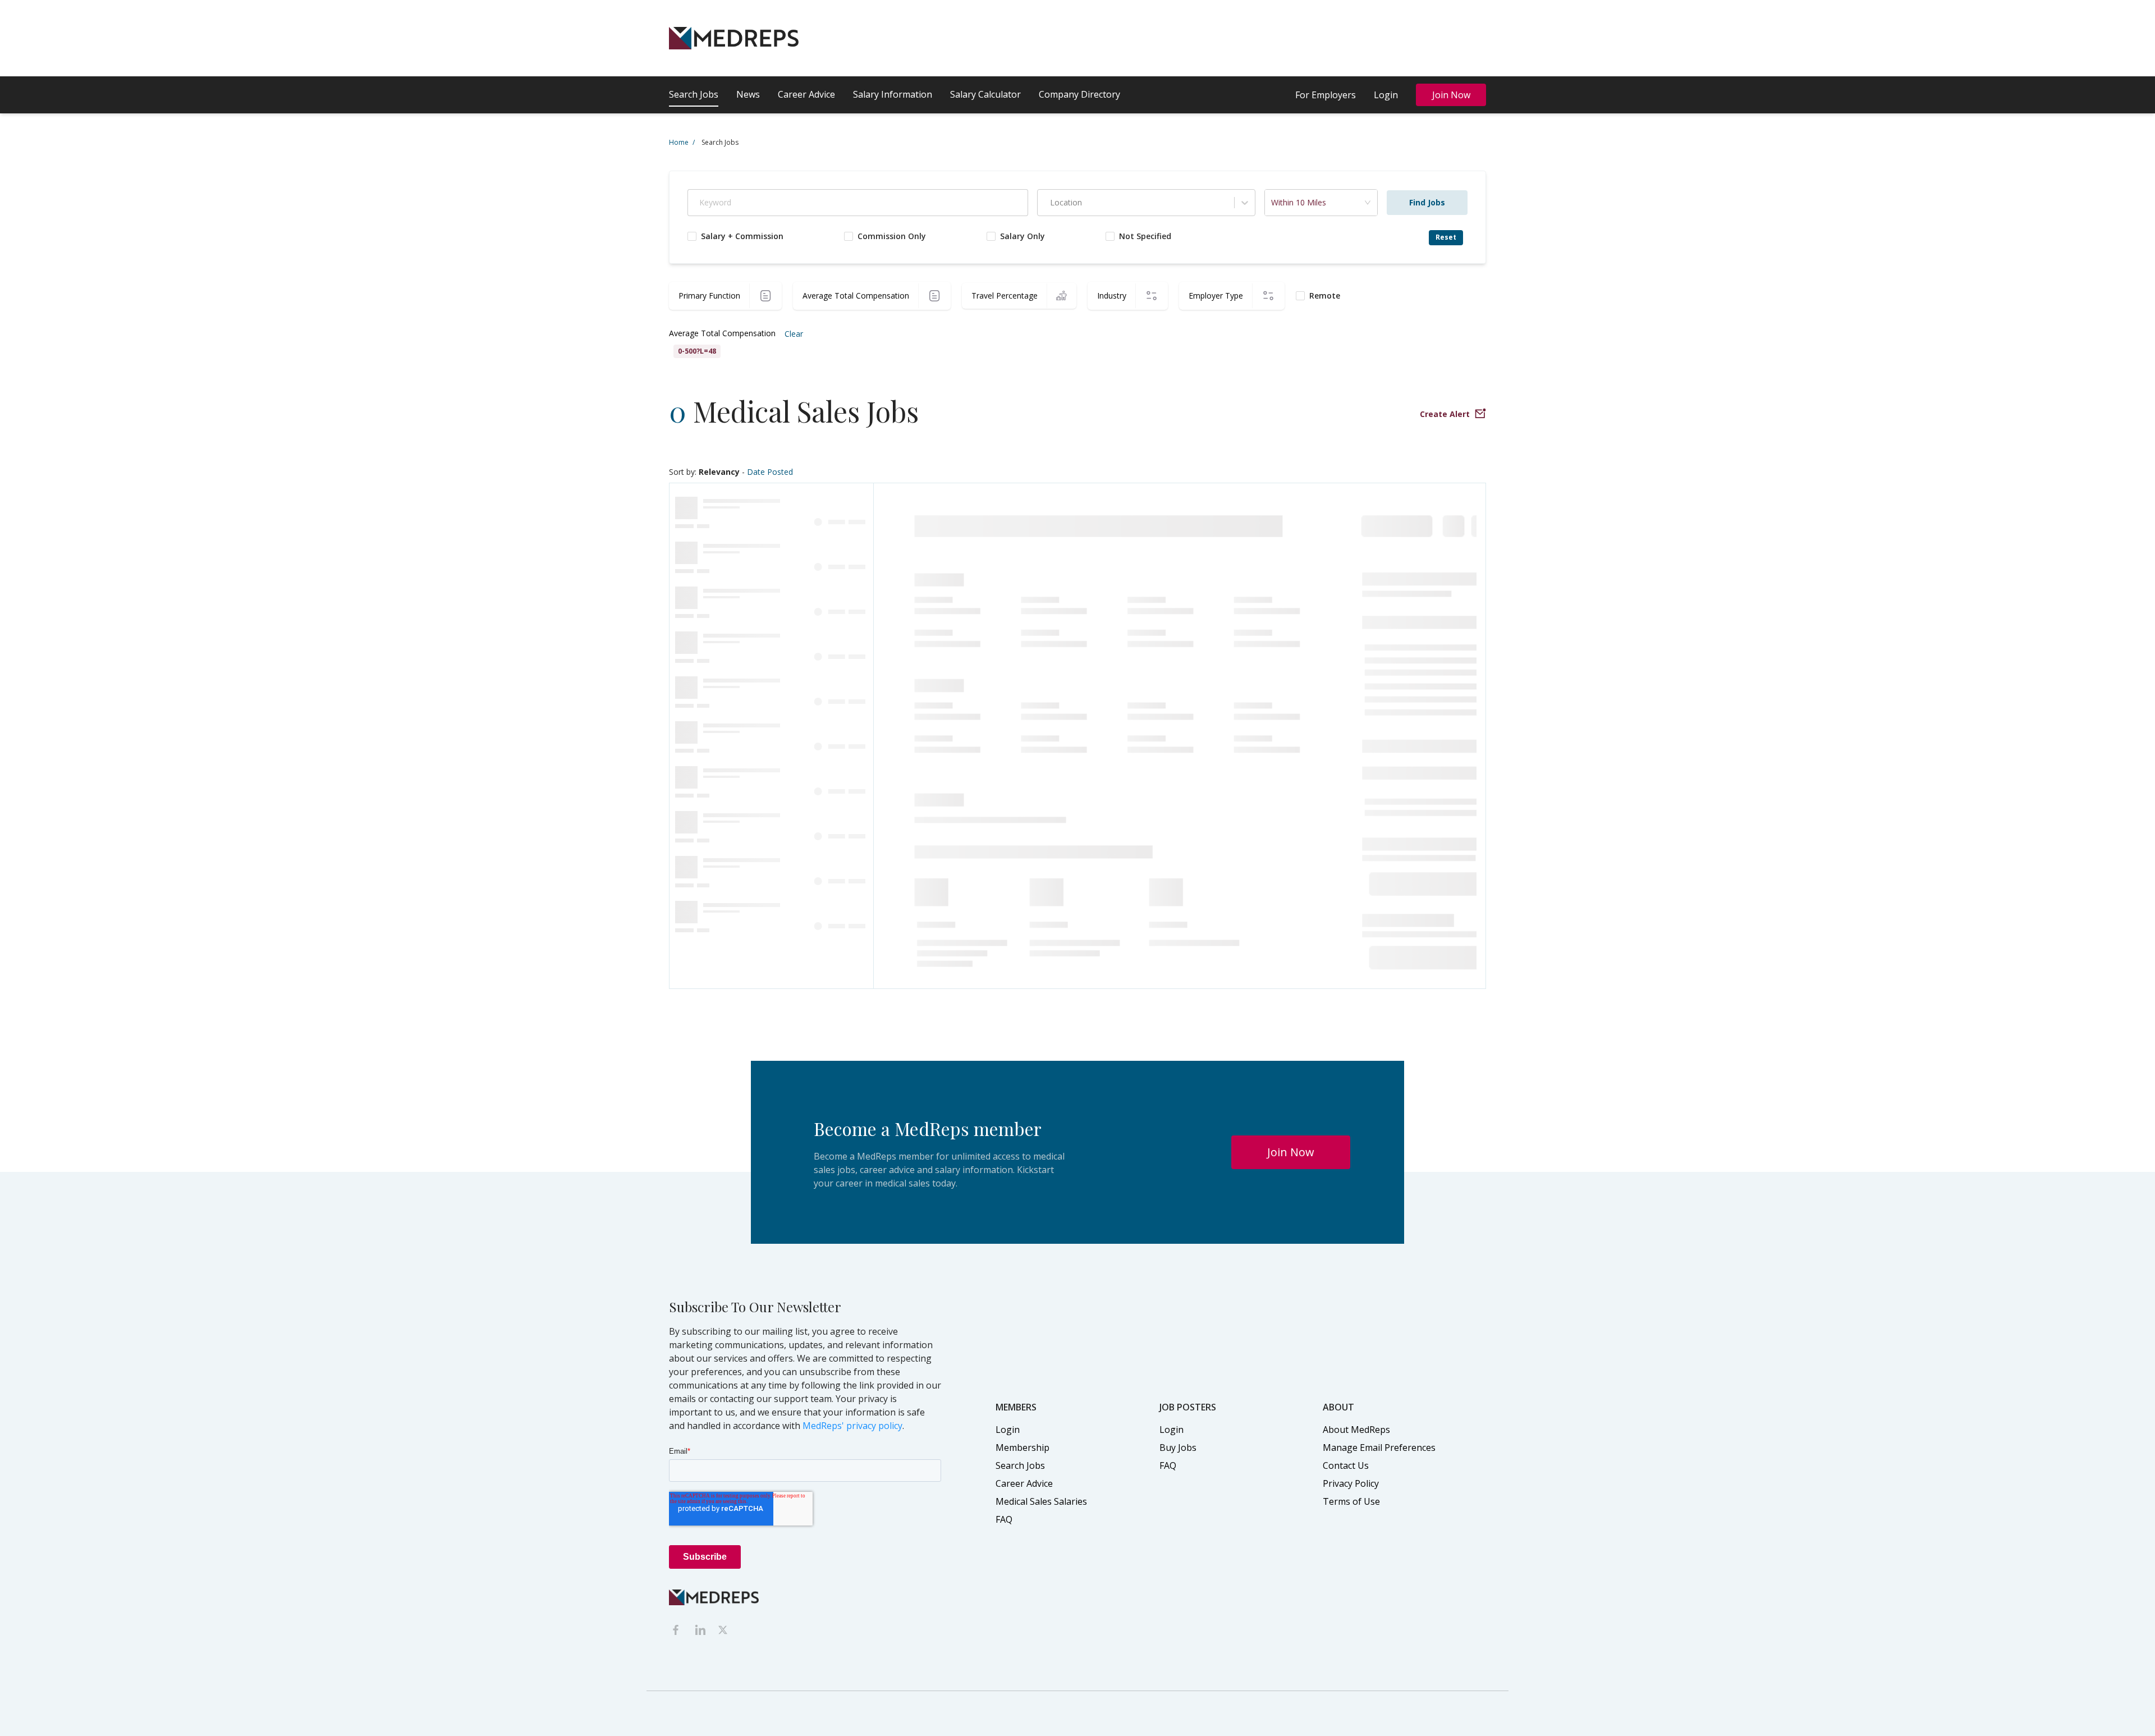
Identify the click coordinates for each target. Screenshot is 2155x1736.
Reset (1446, 237)
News (748, 94)
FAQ (1004, 1519)
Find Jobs (1427, 202)
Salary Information (893, 94)
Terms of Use (1351, 1501)
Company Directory (1079, 94)
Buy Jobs (1178, 1448)
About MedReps (1356, 1430)
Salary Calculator (985, 94)
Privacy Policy (1351, 1483)
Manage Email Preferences (1379, 1448)
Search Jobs (694, 94)
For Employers (1326, 95)
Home (682, 142)
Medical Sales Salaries (1041, 1501)
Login (1386, 95)
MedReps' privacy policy (852, 1426)
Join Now (1451, 95)
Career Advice (806, 94)
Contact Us (1346, 1465)
